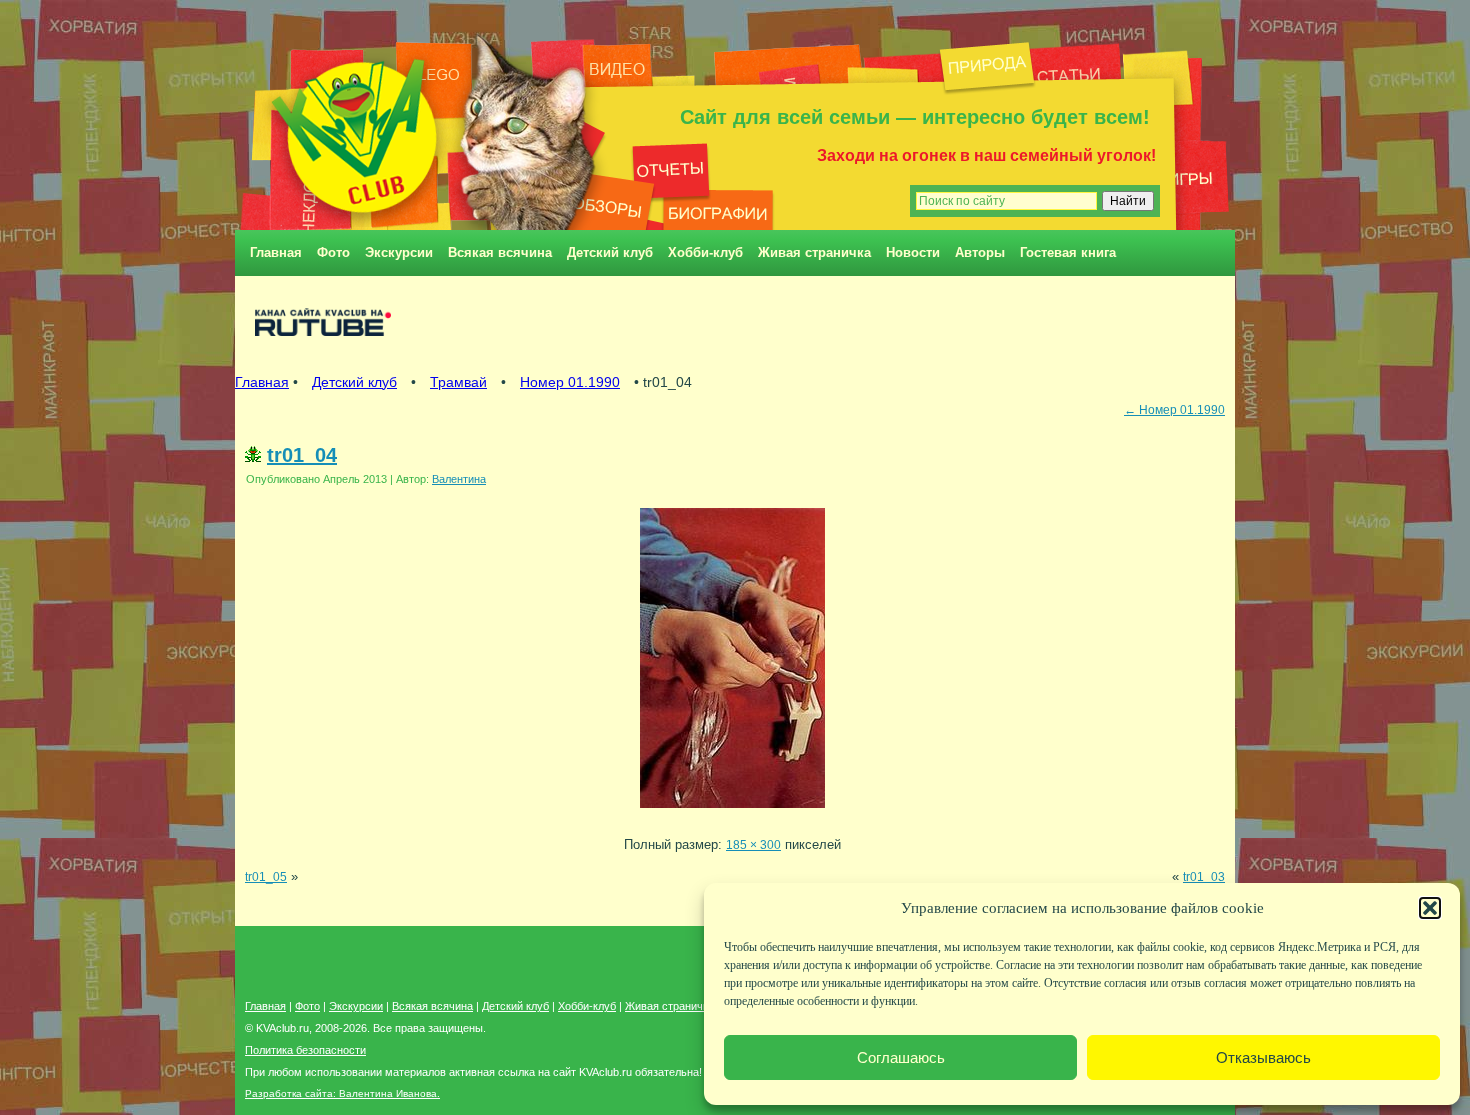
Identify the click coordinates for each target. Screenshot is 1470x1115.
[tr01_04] (732, 813)
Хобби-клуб (705, 252)
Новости (913, 252)
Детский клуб (610, 252)
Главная (276, 252)
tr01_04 (302, 455)
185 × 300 (753, 844)
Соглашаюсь (901, 1057)
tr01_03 (1204, 876)
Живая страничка (814, 252)
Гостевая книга (1068, 252)
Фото (333, 252)
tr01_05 (266, 876)
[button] (1430, 908)
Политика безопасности (305, 1050)
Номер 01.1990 (570, 382)
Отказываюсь (1263, 1057)
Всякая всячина (500, 252)
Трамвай (458, 382)
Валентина (459, 479)
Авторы (980, 252)
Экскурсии (399, 252)
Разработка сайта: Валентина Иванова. (342, 1093)
